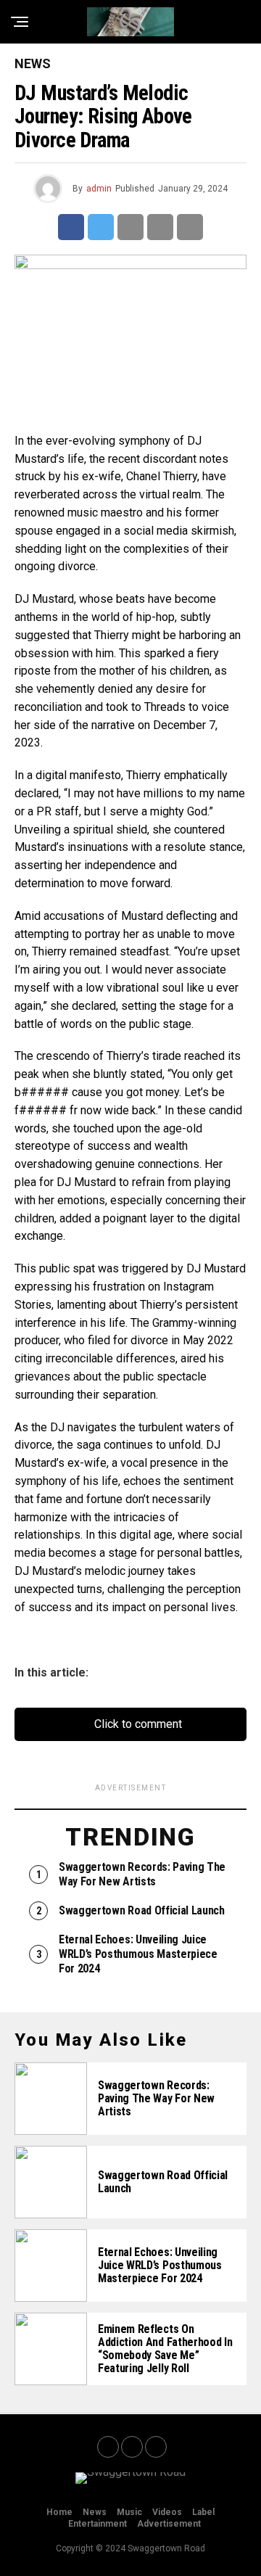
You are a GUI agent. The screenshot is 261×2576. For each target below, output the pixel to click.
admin (99, 189)
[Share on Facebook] (71, 227)
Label (203, 2512)
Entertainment (98, 2524)
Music (129, 2512)
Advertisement (169, 2524)
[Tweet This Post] (101, 227)
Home (59, 2512)
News (95, 2512)
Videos (167, 2512)
